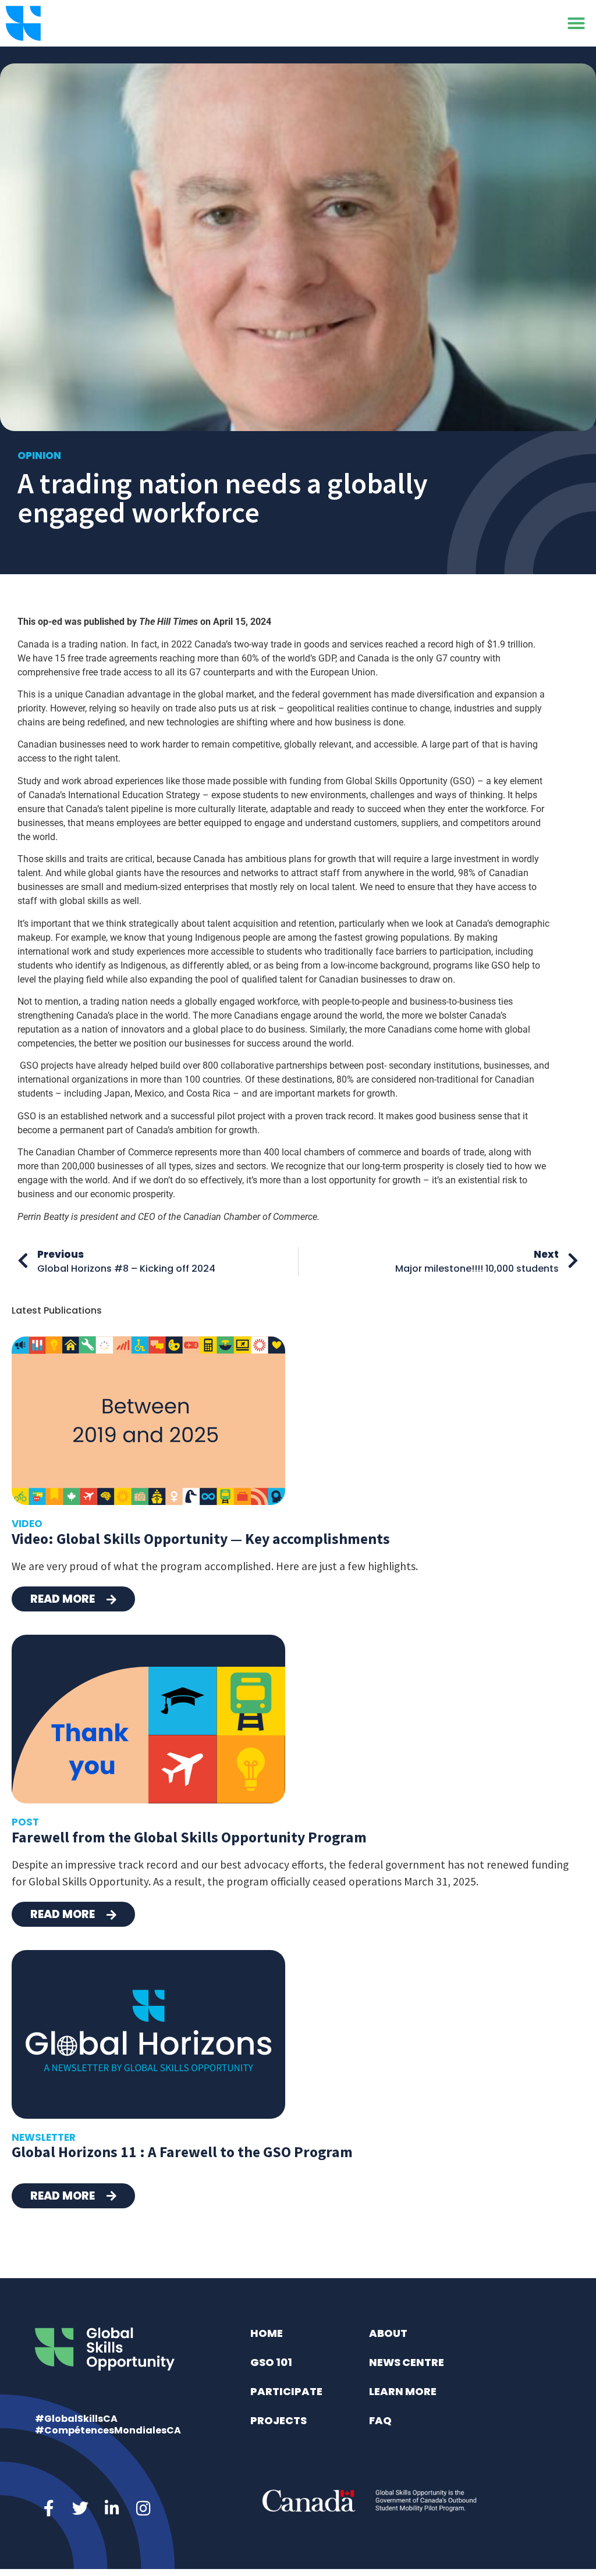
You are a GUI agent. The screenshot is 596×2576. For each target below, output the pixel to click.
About (388, 2333)
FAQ (380, 2420)
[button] (576, 23)
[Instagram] (143, 2509)
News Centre (407, 2362)
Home (267, 2333)
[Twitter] (80, 2509)
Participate (286, 2391)
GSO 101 (271, 2362)
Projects (279, 2420)
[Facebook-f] (49, 2509)
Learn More (403, 2391)
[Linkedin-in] (112, 2509)
